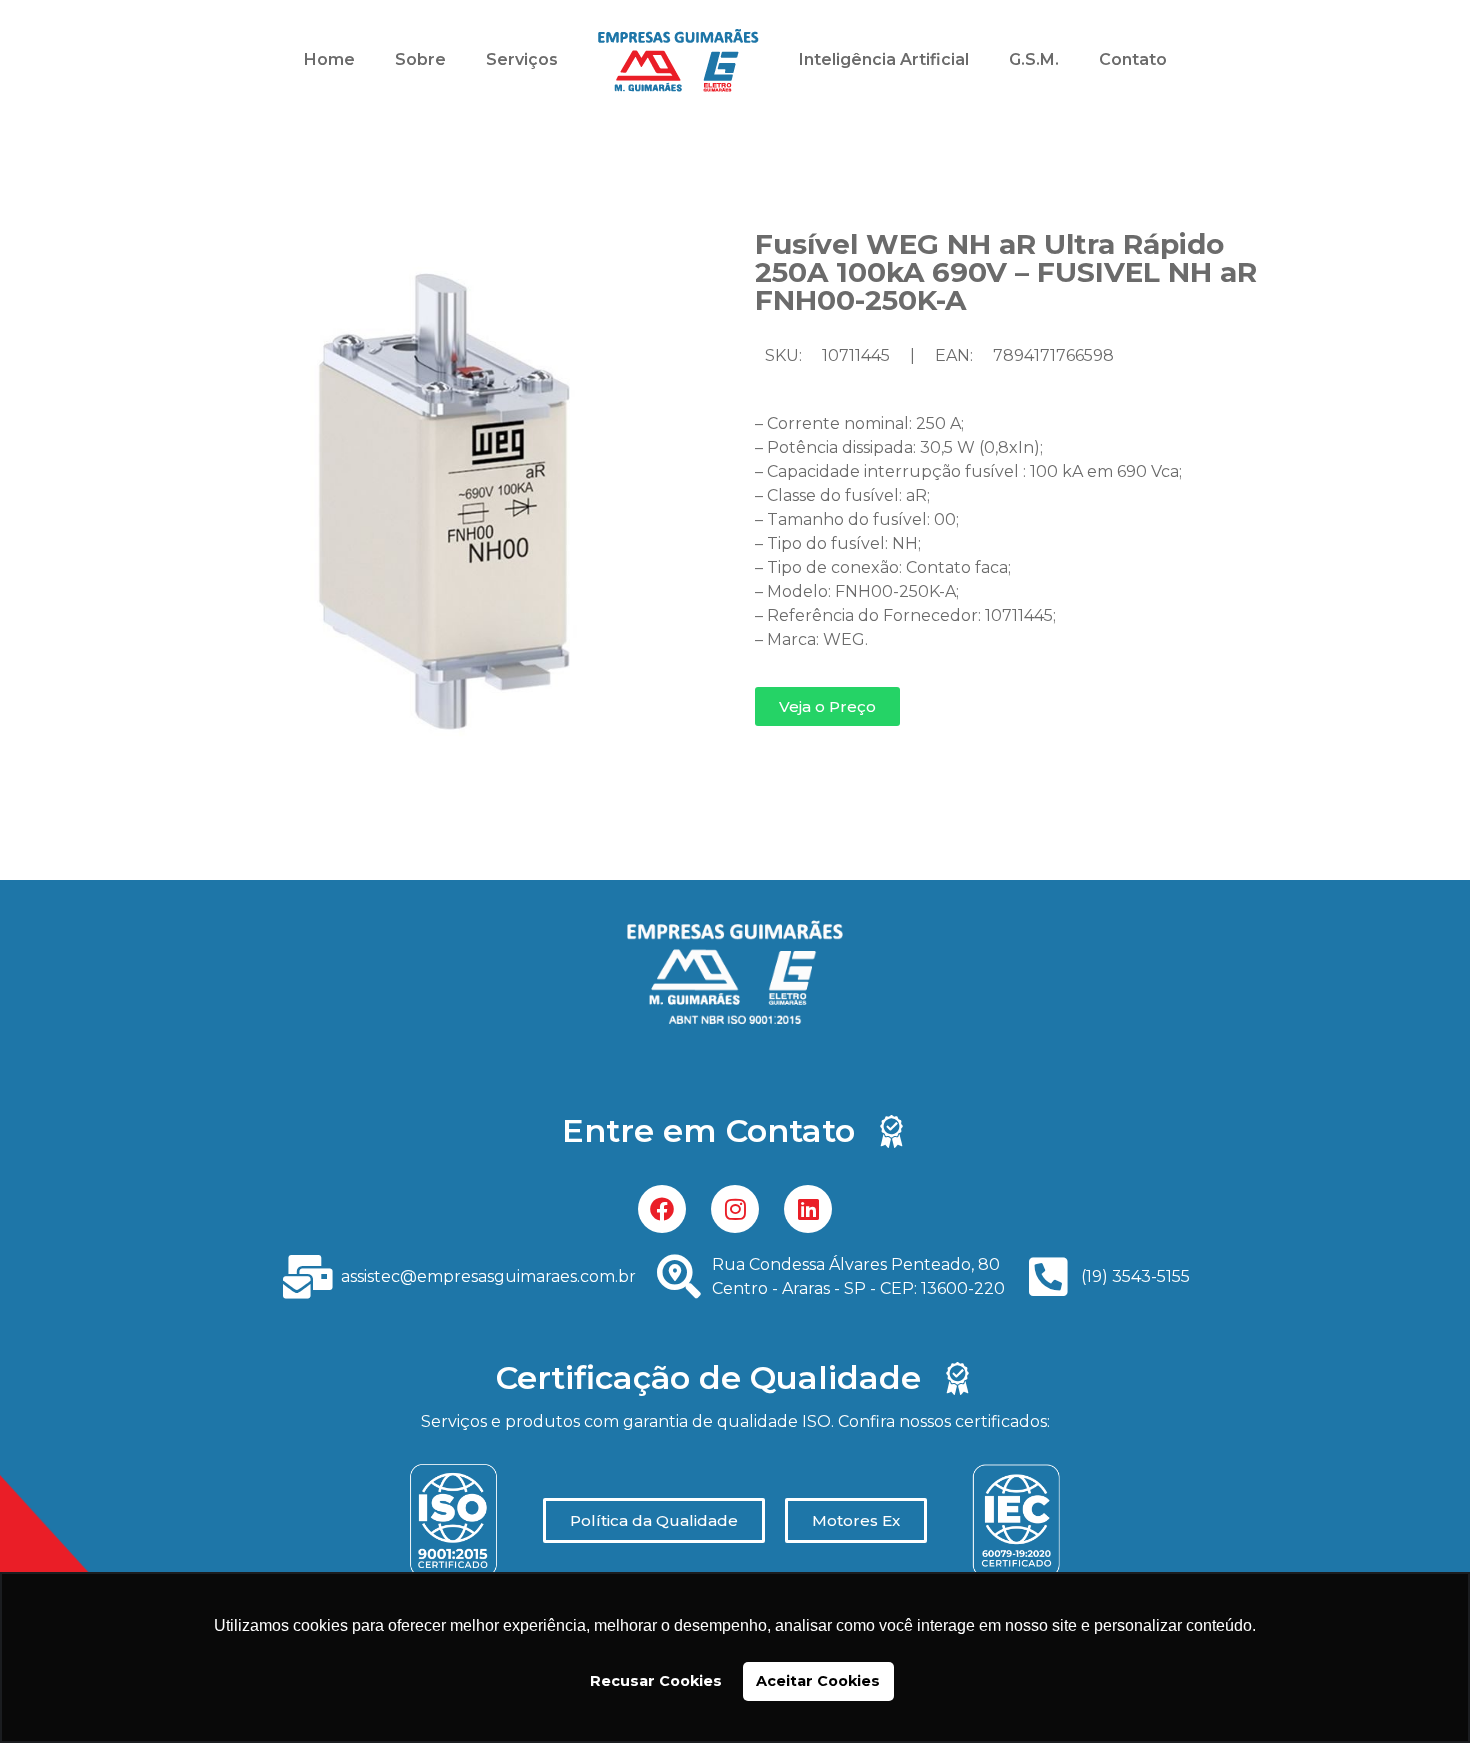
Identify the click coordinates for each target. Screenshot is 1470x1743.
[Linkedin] (808, 1209)
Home (329, 59)
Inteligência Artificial (884, 59)
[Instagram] (735, 1209)
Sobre (420, 59)
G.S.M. (1034, 59)
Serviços (522, 59)
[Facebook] (662, 1209)
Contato (1133, 59)
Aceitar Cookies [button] (818, 1681)
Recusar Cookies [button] (656, 1681)
